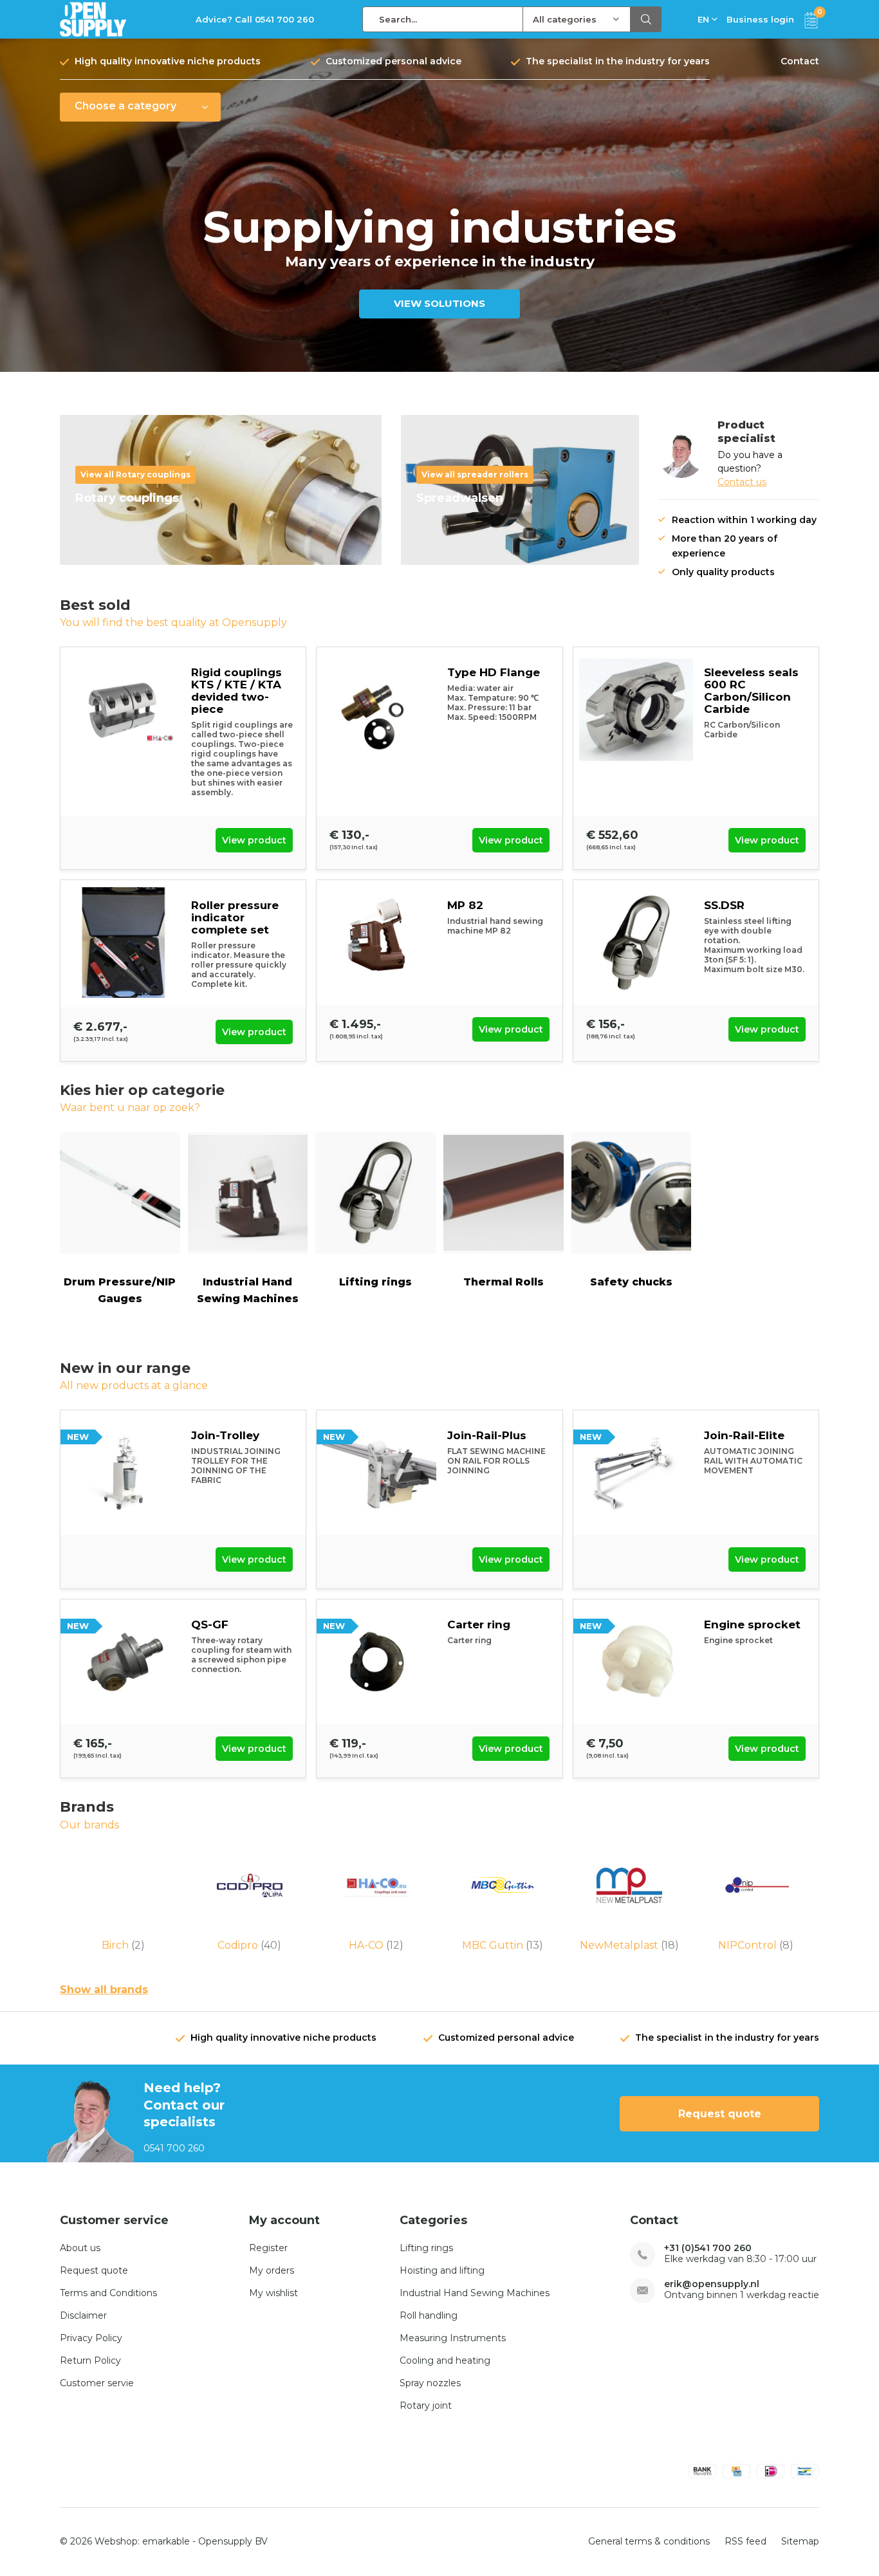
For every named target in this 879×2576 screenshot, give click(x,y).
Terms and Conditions (108, 2293)
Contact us (742, 482)
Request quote (720, 2114)
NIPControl (756, 1945)
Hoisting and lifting (442, 2270)
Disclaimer (83, 2315)
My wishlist (273, 2293)
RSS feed (745, 2541)
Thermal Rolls (504, 1282)
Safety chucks (631, 1282)
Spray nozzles (430, 2383)
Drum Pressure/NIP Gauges (120, 1290)
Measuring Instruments (453, 2338)
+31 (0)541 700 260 (708, 2248)
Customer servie (97, 2383)
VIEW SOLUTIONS (439, 303)
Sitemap (800, 2541)
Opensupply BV (233, 2541)
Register (268, 2248)
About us (80, 2248)
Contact (800, 61)
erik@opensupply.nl (712, 2284)
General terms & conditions (649, 2541)
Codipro (249, 1945)
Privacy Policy (91, 2338)
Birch (123, 1945)
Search (646, 19)
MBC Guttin (503, 1945)
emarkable (166, 2541)
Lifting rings (375, 1282)
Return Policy (90, 2360)
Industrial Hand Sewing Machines (248, 1290)
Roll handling (429, 2315)
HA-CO (376, 1945)
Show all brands (104, 1990)
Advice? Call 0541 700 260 (255, 19)
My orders (272, 2270)
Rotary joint (426, 2406)
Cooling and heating (445, 2360)
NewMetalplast (629, 1945)
